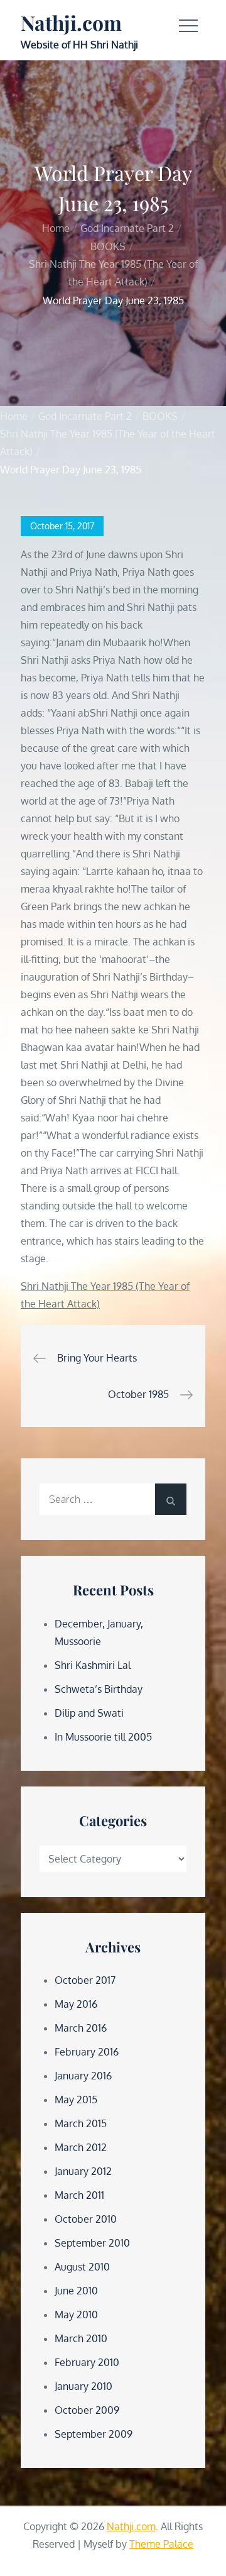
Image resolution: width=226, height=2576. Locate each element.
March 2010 (81, 2338)
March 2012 (81, 2147)
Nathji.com (71, 22)
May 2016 (76, 2004)
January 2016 (83, 2076)
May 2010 (76, 2315)
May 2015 (76, 2100)
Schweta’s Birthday (99, 1689)
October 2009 (87, 2410)
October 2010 (86, 2219)
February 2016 (87, 2052)
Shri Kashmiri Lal (93, 1665)
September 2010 (92, 2243)
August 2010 (82, 2267)
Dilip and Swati (89, 1713)
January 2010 (83, 2386)
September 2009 (94, 2434)
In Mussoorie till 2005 (103, 1737)
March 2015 (81, 2123)
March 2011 (79, 2195)
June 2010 (76, 2291)
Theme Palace (161, 2544)
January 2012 (83, 2171)
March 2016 (81, 2028)
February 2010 (87, 2362)
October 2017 (85, 1980)
